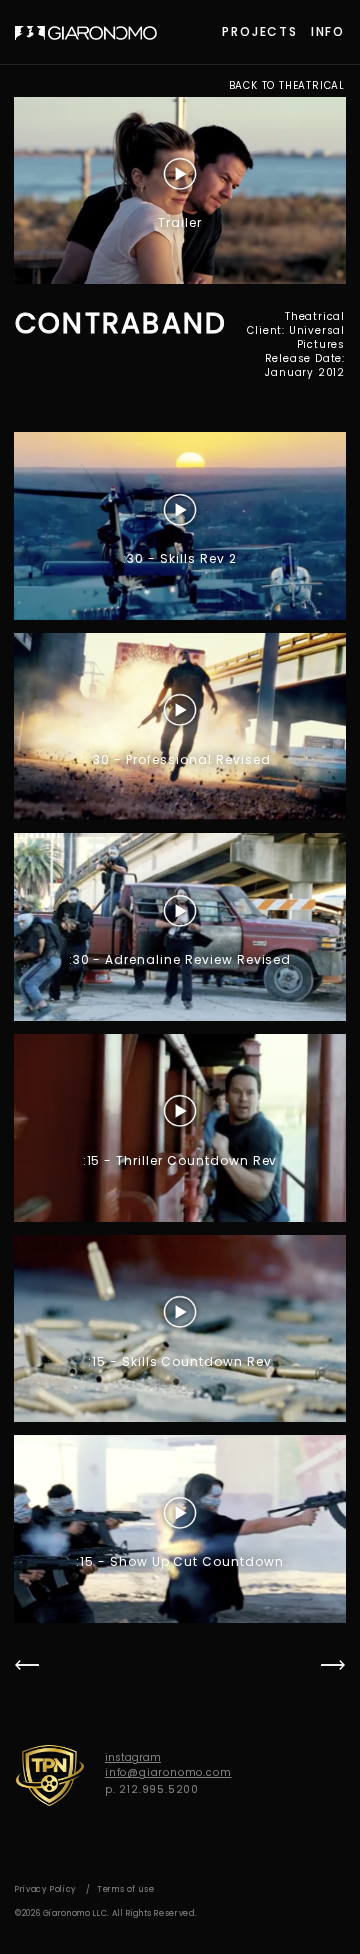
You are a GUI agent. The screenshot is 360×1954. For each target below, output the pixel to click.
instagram (133, 1757)
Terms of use (126, 1889)
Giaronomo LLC (86, 33)
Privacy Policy (46, 1889)
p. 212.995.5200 (152, 1789)
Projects (259, 31)
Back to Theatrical (287, 86)
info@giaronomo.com (168, 1772)
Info (328, 31)
